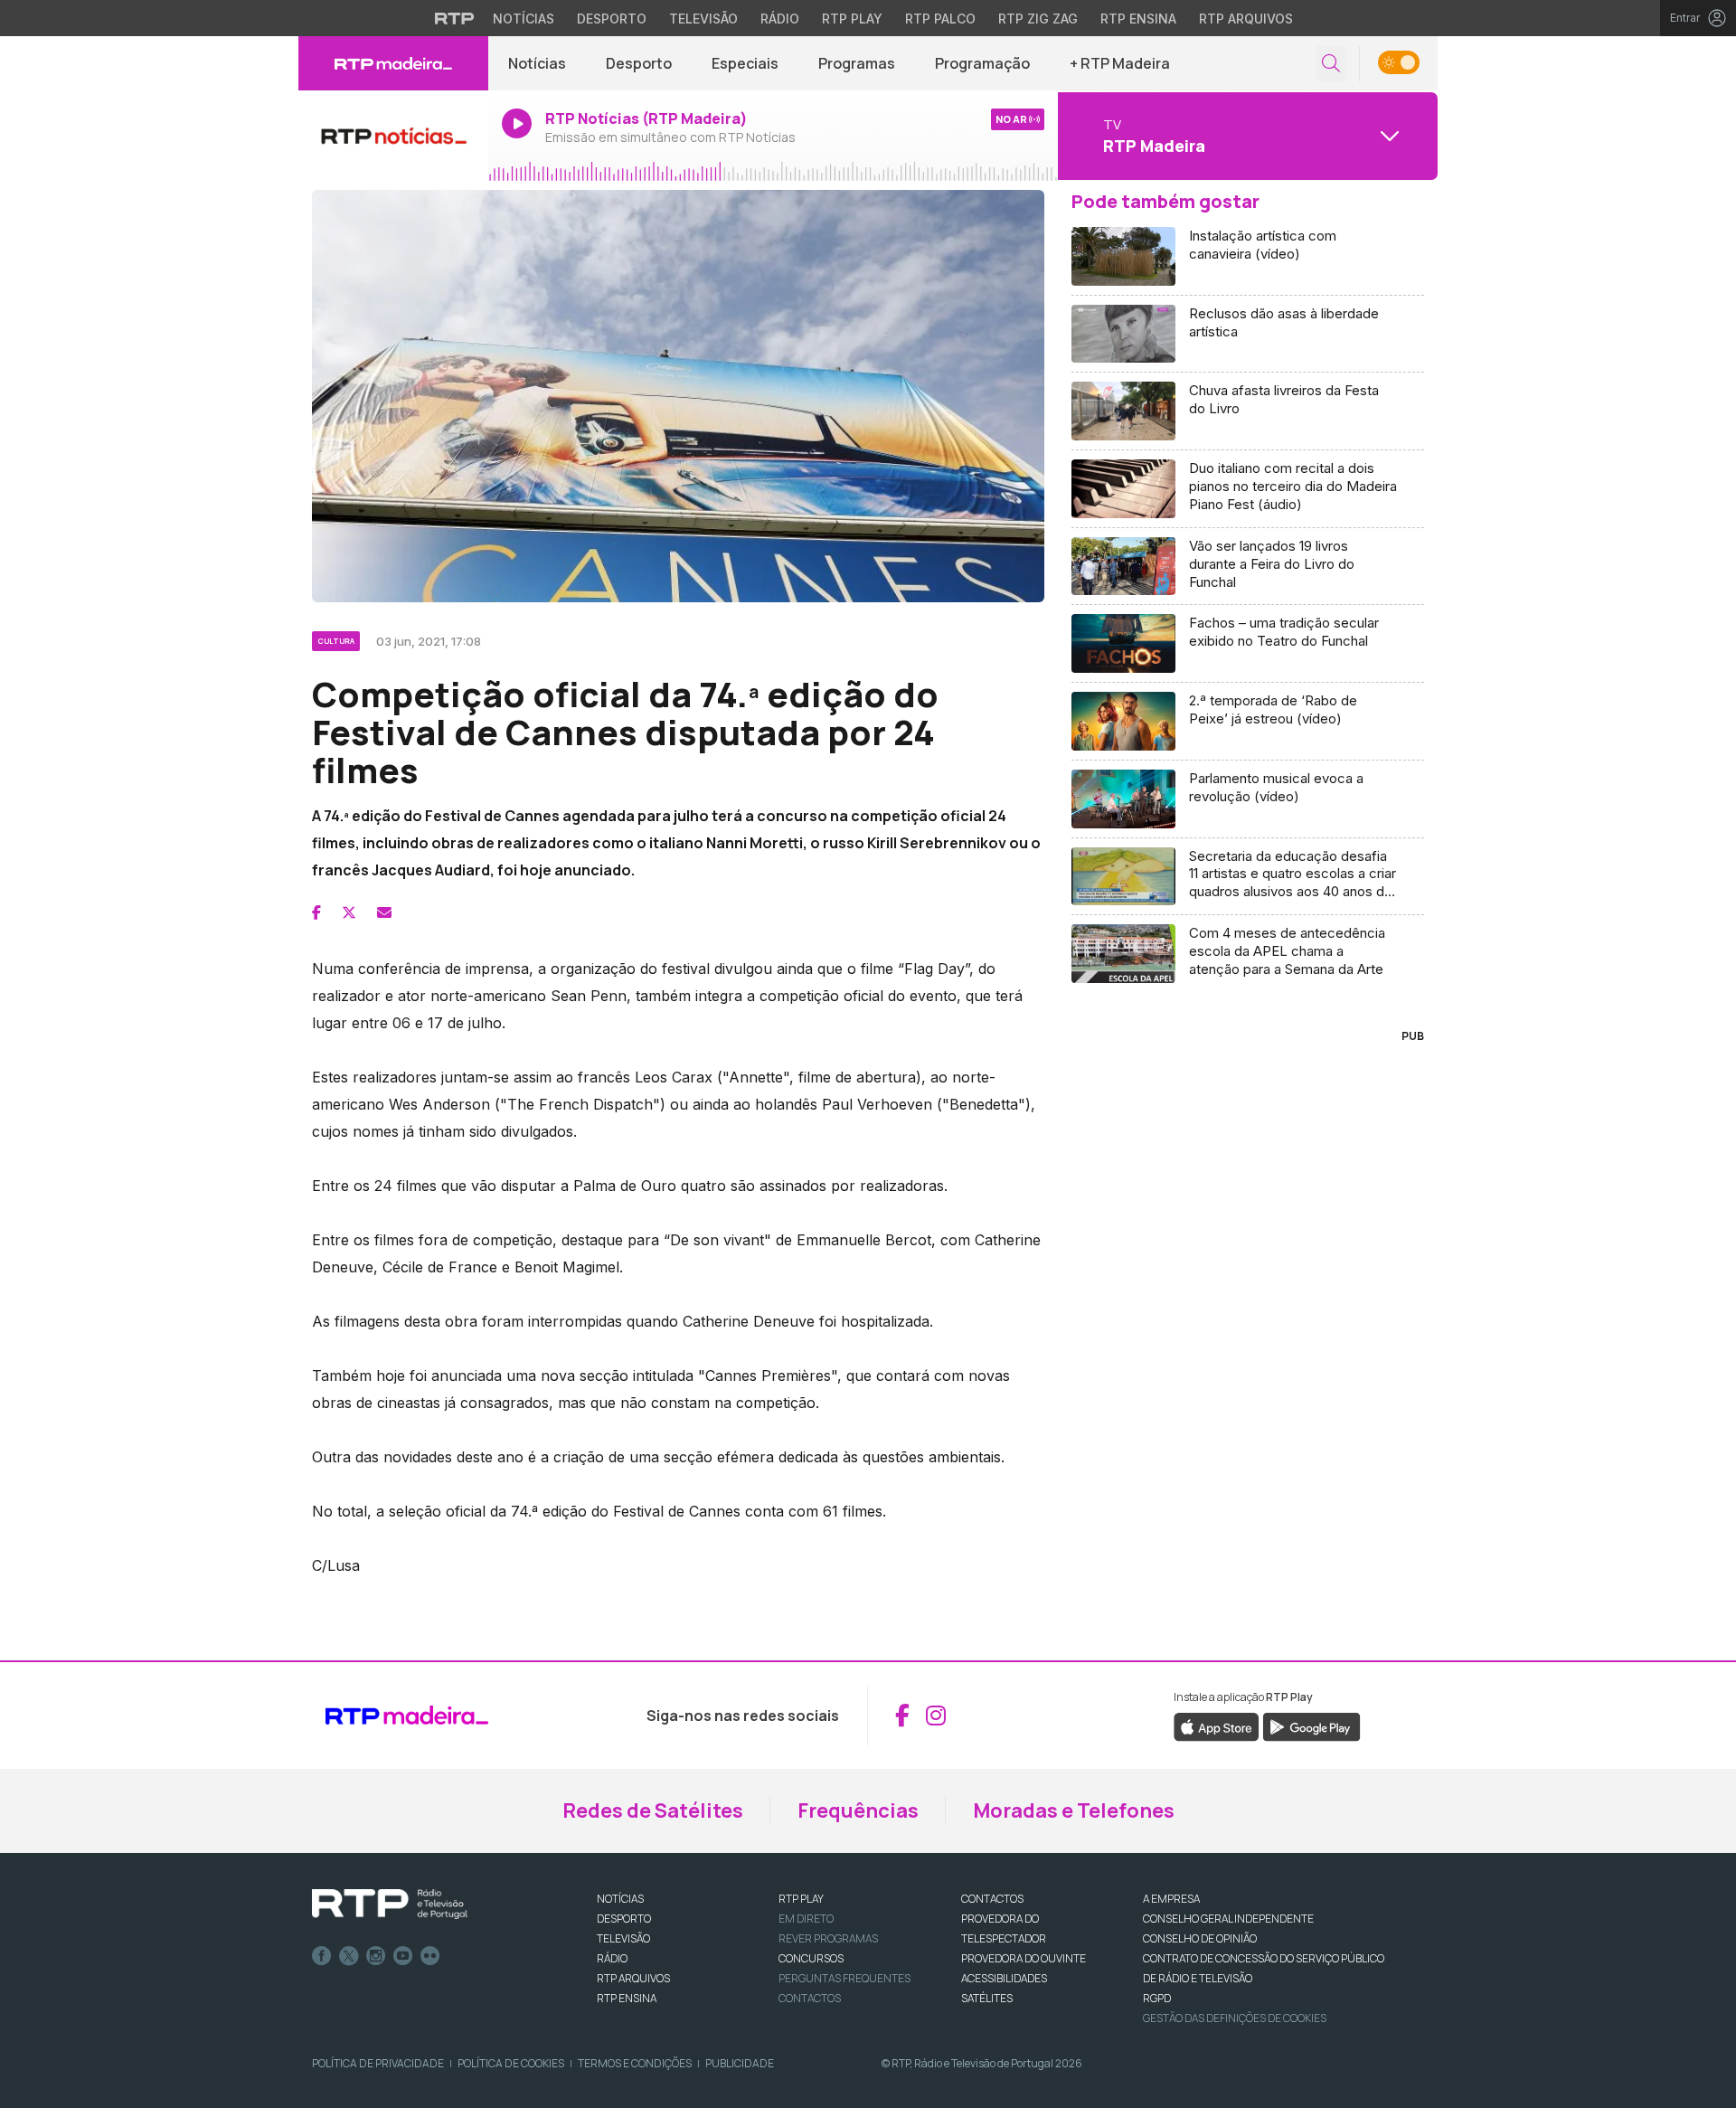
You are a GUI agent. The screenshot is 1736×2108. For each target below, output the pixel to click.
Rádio (780, 19)
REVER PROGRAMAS (828, 1938)
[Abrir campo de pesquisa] (1331, 64)
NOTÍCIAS (620, 1899)
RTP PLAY (801, 1899)
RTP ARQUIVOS (633, 1978)
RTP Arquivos (1246, 19)
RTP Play (852, 19)
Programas (857, 63)
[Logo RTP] (390, 1905)
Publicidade (740, 2063)
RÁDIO (612, 1958)
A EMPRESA (1171, 1899)
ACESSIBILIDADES (1004, 1978)
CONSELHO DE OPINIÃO (1200, 1938)
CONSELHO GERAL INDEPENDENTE (1228, 1919)
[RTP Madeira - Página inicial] (393, 63)
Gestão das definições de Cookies (1235, 2018)
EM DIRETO (806, 1919)
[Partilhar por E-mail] (384, 912)
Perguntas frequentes (844, 1978)
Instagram (376, 1956)
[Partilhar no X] (349, 912)
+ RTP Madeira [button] (1120, 63)
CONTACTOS (992, 1899)
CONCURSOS (811, 1958)
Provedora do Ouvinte (1024, 1958)
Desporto (612, 19)
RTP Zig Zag (1038, 19)
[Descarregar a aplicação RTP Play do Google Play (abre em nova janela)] (1311, 1725)
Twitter (349, 1956)
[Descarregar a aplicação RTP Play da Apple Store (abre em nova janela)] (1217, 1725)
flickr (430, 1956)
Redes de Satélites (653, 1810)
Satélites (987, 1998)
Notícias (524, 19)
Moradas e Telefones (1074, 1810)
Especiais (745, 63)
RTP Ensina (1138, 19)
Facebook (322, 1956)
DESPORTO (624, 1919)
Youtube (403, 1956)
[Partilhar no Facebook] (316, 912)
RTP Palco (940, 19)
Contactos (810, 1998)
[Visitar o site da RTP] (455, 18)
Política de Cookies (511, 2063)
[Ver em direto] (393, 136)
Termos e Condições (635, 2063)
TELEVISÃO (623, 1938)
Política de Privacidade (378, 2063)
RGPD (1157, 1998)
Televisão (703, 19)
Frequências (858, 1810)
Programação (982, 63)
